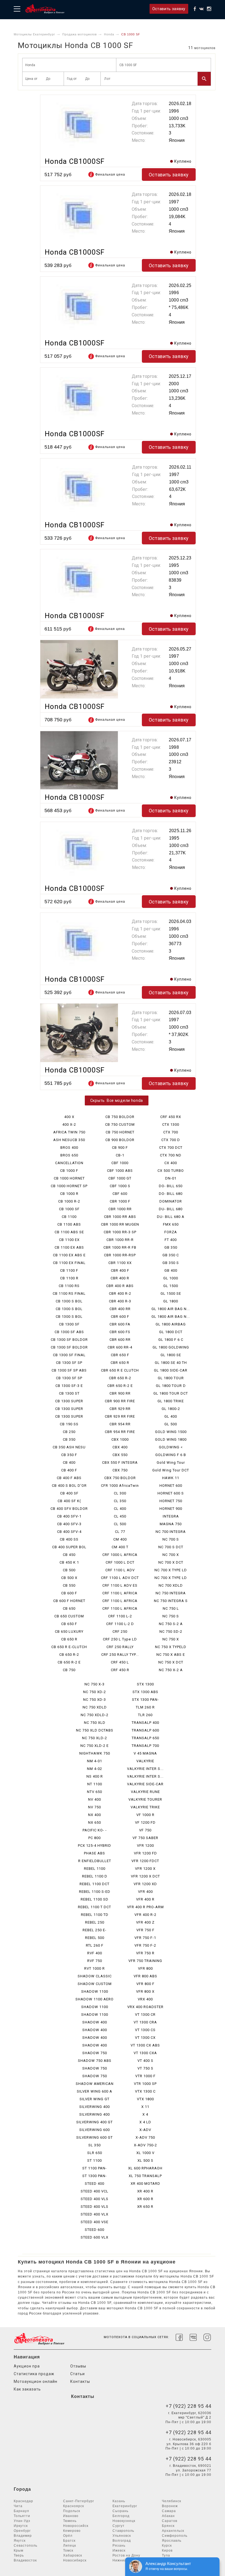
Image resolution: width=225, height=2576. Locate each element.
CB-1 (120, 1155)
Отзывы (78, 2366)
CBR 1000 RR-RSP (120, 1255)
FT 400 (171, 1240)
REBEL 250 (95, 1922)
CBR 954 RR (120, 1424)
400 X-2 (69, 1124)
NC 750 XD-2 (95, 1692)
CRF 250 (120, 1632)
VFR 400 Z (145, 1922)
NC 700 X (171, 1555)
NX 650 (95, 1822)
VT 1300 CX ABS (145, 2045)
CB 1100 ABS (69, 1224)
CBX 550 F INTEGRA (120, 1462)
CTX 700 (171, 1132)
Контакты (80, 2381)
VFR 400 (145, 1892)
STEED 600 (95, 2230)
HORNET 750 (171, 1501)
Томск (68, 2550)
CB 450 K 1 (69, 1562)
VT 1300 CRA (145, 2022)
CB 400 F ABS (69, 1478)
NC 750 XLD (95, 1723)
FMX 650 (171, 1224)
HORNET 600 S (171, 1493)
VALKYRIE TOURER (145, 1799)
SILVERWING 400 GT (95, 2122)
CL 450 (120, 1516)
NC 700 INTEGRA (171, 1532)
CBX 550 (120, 1455)
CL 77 (120, 1532)
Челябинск (171, 2501)
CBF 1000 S (120, 1186)
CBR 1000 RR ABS (120, 1217)
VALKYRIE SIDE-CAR (145, 1784)
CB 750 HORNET (120, 1132)
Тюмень (70, 2521)
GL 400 (171, 1416)
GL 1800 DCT (171, 1332)
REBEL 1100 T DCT (95, 1907)
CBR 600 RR (120, 1340)
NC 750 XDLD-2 (95, 1715)
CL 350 (120, 1501)
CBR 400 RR (120, 1309)
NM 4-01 (95, 1761)
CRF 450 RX (171, 1117)
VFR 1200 (145, 1846)
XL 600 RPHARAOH (145, 2168)
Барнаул (21, 2511)
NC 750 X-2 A (171, 1670)
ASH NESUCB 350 (69, 1140)
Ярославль (172, 2541)
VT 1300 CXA (145, 2053)
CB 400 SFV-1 (69, 1516)
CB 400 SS (69, 1539)
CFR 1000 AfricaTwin (120, 1486)
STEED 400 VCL (95, 2191)
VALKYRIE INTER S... (145, 1769)
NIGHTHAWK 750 (95, 1753)
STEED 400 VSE (95, 2222)
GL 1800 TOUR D (171, 1386)
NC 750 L (171, 1608)
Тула (166, 2555)
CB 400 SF (69, 1493)
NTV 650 (95, 1792)
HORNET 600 (171, 1486)
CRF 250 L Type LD (120, 1639)
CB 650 (69, 1608)
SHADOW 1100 (95, 1991)
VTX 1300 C (145, 2091)
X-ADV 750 (145, 2137)
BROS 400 (69, 1148)
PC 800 (95, 1838)
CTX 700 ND (171, 1155)
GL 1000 (171, 1278)
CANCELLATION (69, 1163)
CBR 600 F (120, 1317)
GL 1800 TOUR (171, 1378)
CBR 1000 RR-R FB (120, 1247)
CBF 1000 (120, 1163)
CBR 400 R (120, 1278)
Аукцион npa (27, 2366)
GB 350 (171, 1247)
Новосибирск (75, 2560)
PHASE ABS (95, 1853)
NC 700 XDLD (171, 1585)
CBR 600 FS (120, 1332)
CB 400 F (69, 1470)
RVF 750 (95, 1961)
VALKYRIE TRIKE (145, 1807)
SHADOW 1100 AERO (95, 1999)
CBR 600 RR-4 (120, 1347)
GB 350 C (171, 1255)
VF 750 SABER (145, 1838)
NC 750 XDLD (95, 1707)
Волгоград (122, 2541)
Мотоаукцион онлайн (36, 2381)
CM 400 (120, 1539)
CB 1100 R (69, 1278)
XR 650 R (145, 2207)
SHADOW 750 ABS (95, 2061)
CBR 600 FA (120, 1324)
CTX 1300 (171, 1124)
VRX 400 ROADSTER (145, 2007)
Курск (167, 2546)
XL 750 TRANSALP (145, 2176)
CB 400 (69, 1462)
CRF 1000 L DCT (120, 1562)
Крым (19, 2550)
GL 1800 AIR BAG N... (171, 1309)
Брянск (168, 2526)
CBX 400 (120, 1447)
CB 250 (69, 1432)
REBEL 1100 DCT (95, 1884)
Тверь (19, 2555)
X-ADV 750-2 (145, 2145)
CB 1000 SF (69, 1209)
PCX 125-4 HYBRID (95, 1846)
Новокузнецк (124, 2521)
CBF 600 (120, 1194)
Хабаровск (73, 2555)
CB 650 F (69, 1624)
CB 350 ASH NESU (69, 1447)
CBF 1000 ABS (120, 1171)
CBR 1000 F (120, 1201)
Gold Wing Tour (171, 1462)
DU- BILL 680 (171, 1209)
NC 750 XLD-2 (95, 1738)
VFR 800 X (145, 1991)
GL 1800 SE (171, 1355)
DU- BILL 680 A (171, 1217)
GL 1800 (171, 1301)
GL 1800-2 (171, 1409)
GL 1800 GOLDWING (171, 1347)
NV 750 (95, 1807)
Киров (167, 2550)
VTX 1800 (145, 2099)
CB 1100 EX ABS (69, 1247)
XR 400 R (145, 2191)
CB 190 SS (69, 1424)
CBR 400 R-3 (120, 1301)
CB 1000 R (69, 1194)
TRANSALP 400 (145, 1723)
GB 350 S (171, 1263)
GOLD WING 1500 (171, 1432)
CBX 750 (120, 1470)
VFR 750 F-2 (145, 1945)
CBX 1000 (120, 1439)
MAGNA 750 (171, 1524)
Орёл (68, 2536)
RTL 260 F (95, 1945)
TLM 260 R (145, 1707)
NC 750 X (171, 1639)
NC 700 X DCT (171, 1562)
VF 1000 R (145, 1815)
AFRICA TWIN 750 (69, 1132)
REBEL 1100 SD (95, 1899)
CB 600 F (69, 1593)
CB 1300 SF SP (69, 1363)
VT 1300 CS (145, 2030)
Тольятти (22, 2516)
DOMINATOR (171, 1201)
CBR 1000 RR (120, 1209)
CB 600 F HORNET (69, 1601)
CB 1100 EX (69, 1240)
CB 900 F (120, 1148)
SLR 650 (95, 2153)
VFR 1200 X (145, 1869)
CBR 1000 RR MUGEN (120, 1224)
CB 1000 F (69, 1171)
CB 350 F (69, 1455)
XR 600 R (145, 2199)
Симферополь (175, 2536)
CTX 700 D (171, 1140)
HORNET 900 (171, 1509)
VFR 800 (145, 1968)
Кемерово (72, 2531)
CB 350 (69, 1439)
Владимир (23, 2536)
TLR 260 (145, 1715)
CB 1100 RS (69, 1286)
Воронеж (170, 2506)
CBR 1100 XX (120, 1263)
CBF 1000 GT (120, 1178)
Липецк (70, 2546)
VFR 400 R (145, 1899)
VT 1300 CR (145, 2015)
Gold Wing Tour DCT (171, 1470)
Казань (119, 2501)
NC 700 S (171, 1539)
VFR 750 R (145, 1953)
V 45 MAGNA (145, 1753)
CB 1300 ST (69, 1393)
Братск (69, 2541)
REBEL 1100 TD (95, 1915)
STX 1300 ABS (145, 1692)
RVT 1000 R (95, 1968)
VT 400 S (145, 2061)
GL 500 (171, 1424)
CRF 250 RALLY (120, 1647)
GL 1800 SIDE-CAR (171, 1370)
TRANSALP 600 (145, 1730)
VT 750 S (145, 2068)
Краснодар (23, 2501)
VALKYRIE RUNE (145, 1792)
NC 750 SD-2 (171, 1632)
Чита (18, 2506)
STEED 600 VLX (95, 2237)
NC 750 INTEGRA (171, 1593)
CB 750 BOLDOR (120, 1117)
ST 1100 (95, 2160)
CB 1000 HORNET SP (69, 1186)
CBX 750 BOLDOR (120, 1478)
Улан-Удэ (22, 2521)
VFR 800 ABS (145, 1976)
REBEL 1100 (95, 1869)
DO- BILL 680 (171, 1194)
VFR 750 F (145, 1930)
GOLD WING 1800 (171, 1439)
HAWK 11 (171, 1478)
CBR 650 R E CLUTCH (120, 1370)
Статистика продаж (34, 2374)
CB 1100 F (69, 1270)
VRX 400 (145, 1999)
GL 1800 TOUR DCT (171, 1393)
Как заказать (27, 2389)
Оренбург (22, 2531)
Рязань (119, 2546)
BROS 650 (69, 1155)
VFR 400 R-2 (145, 1915)
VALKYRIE (145, 1761)
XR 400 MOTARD (145, 2184)
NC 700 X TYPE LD (171, 1570)
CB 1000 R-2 (69, 1201)
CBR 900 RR (120, 1393)
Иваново (71, 2516)
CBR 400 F (120, 1270)
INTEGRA (171, 1516)
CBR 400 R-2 (120, 1293)
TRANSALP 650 (145, 1738)
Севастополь (26, 2546)
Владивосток (25, 2560)
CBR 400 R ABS (120, 1286)
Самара (169, 2511)
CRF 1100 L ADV (120, 1570)
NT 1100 (95, 1784)
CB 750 (69, 1670)
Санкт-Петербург (79, 2501)
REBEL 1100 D (95, 1876)
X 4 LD (145, 2122)
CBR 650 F (120, 1355)
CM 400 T (120, 1547)
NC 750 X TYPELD (171, 1647)
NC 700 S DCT (171, 1547)
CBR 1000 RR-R (120, 1240)
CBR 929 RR (120, 1409)
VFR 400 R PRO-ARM (145, 1907)
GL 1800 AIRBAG (171, 1324)
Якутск (20, 2541)
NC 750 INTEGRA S (171, 1601)
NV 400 (95, 1799)
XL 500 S (145, 2160)
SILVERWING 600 (95, 2130)
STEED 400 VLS (95, 2199)
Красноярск (74, 2506)
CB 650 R (69, 1639)
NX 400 (95, 1815)
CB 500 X (69, 1578)
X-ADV (145, 2130)
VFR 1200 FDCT (145, 1861)
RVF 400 (95, 1953)
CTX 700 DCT (171, 1148)
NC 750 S (171, 1616)
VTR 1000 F (145, 2076)
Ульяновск (122, 2536)
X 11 (145, 2107)
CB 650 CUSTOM (69, 1616)
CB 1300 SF (69, 1324)
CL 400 (120, 1509)
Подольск (72, 2511)
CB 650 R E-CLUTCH (69, 1647)
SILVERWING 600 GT (95, 2137)
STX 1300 (145, 1684)
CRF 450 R (120, 1670)
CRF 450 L (120, 1662)
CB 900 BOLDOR (120, 1140)
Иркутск (21, 2526)
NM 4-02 (95, 1769)
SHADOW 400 (95, 2022)
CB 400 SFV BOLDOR (69, 1509)
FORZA (171, 1232)
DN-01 (171, 1178)
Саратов (170, 2521)
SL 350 (95, 2145)
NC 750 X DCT (171, 1662)
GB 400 (171, 1270)
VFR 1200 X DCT (145, 1876)
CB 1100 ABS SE (69, 1232)
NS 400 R (95, 1776)
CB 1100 (69, 1217)
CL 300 (120, 1493)
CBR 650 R (120, 1363)
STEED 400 (95, 2184)
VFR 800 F (145, 1984)
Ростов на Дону (126, 2555)
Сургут (119, 2526)
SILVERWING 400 (95, 2107)
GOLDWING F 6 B (171, 1455)
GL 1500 (171, 1286)
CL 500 (120, 1524)
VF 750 (145, 1830)
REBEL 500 (95, 1938)
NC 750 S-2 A (171, 1624)
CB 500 (69, 1570)
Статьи (78, 2374)
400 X (69, 1117)
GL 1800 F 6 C (171, 1340)
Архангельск (173, 2531)
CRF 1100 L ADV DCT (120, 1578)
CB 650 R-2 (69, 1655)
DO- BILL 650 (171, 1186)
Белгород (121, 2516)
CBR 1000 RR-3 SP (120, 1232)
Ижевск (119, 2550)
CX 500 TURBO (171, 1171)
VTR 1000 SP (145, 2084)
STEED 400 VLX (95, 2214)
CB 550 (69, 1585)
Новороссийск (76, 2526)
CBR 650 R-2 (120, 1378)
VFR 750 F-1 (145, 1938)
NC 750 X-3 (95, 1684)
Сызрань (120, 2511)
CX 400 (171, 1163)
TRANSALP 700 (145, 1746)
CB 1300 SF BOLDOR (69, 1340)
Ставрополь (123, 2531)
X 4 (145, 2114)
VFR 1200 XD (145, 1884)
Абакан (168, 2516)
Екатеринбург (125, 2506)
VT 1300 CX (145, 2038)
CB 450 (69, 1555)
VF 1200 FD (145, 1822)
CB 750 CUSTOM (120, 1124)
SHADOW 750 (95, 2053)
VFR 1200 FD (145, 1853)
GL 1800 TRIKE (171, 1401)
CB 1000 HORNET (69, 1178)
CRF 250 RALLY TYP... (120, 1655)
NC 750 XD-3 (95, 1700)
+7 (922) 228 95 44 (189, 2406)
